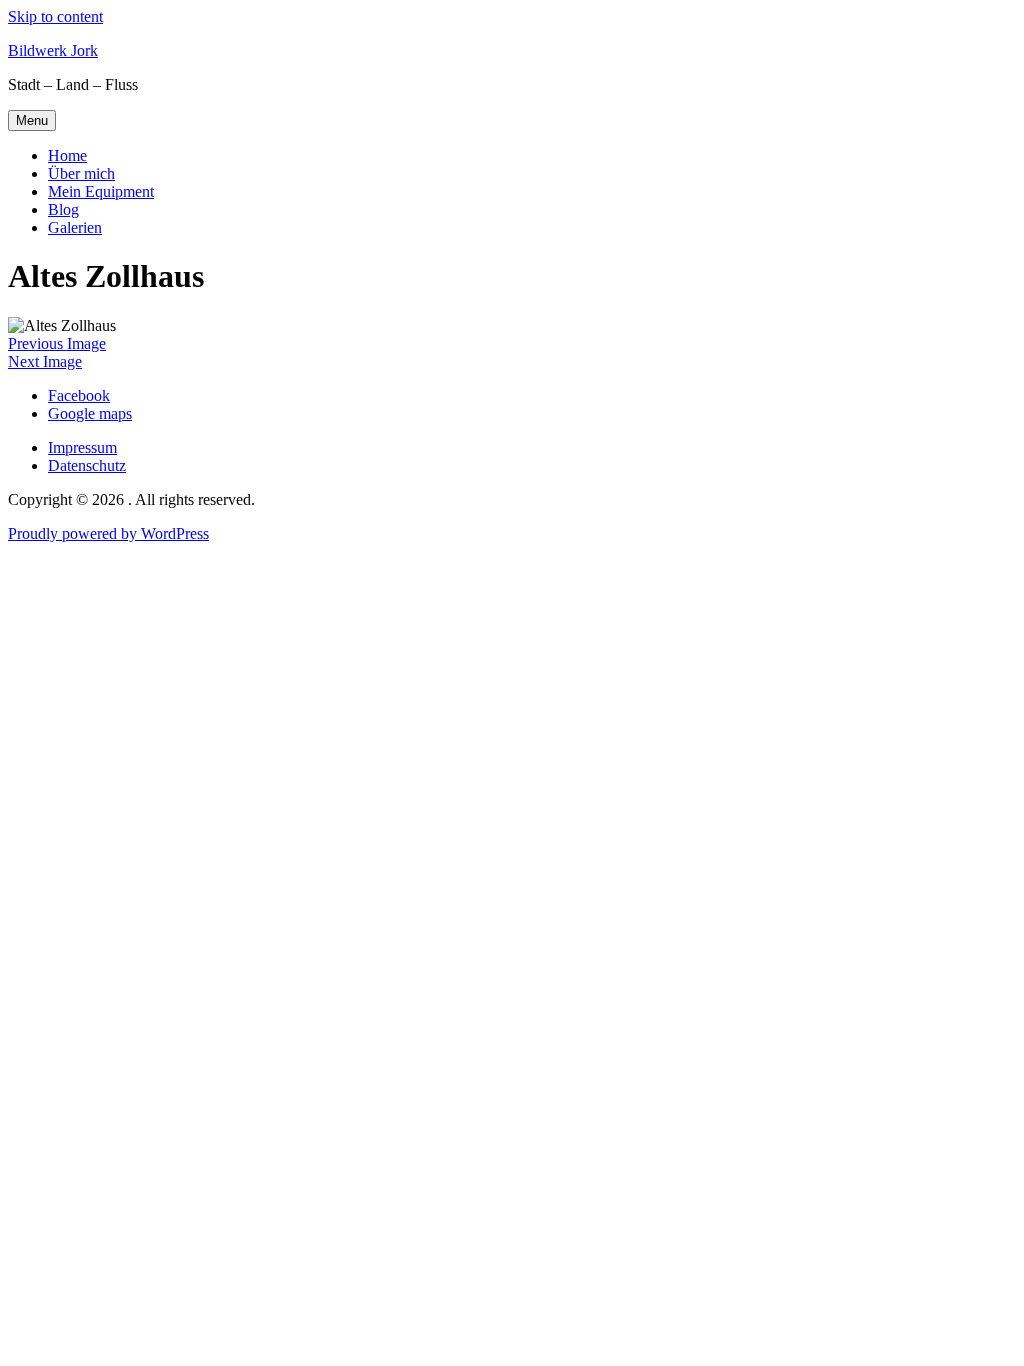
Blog (63, 209)
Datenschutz (87, 465)
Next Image (45, 361)
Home (67, 155)
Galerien (75, 227)
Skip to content (55, 16)
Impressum (82, 447)
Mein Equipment (101, 191)
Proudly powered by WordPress (108, 533)
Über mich (81, 173)
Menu (32, 120)
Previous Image (57, 343)
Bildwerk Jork (53, 50)
